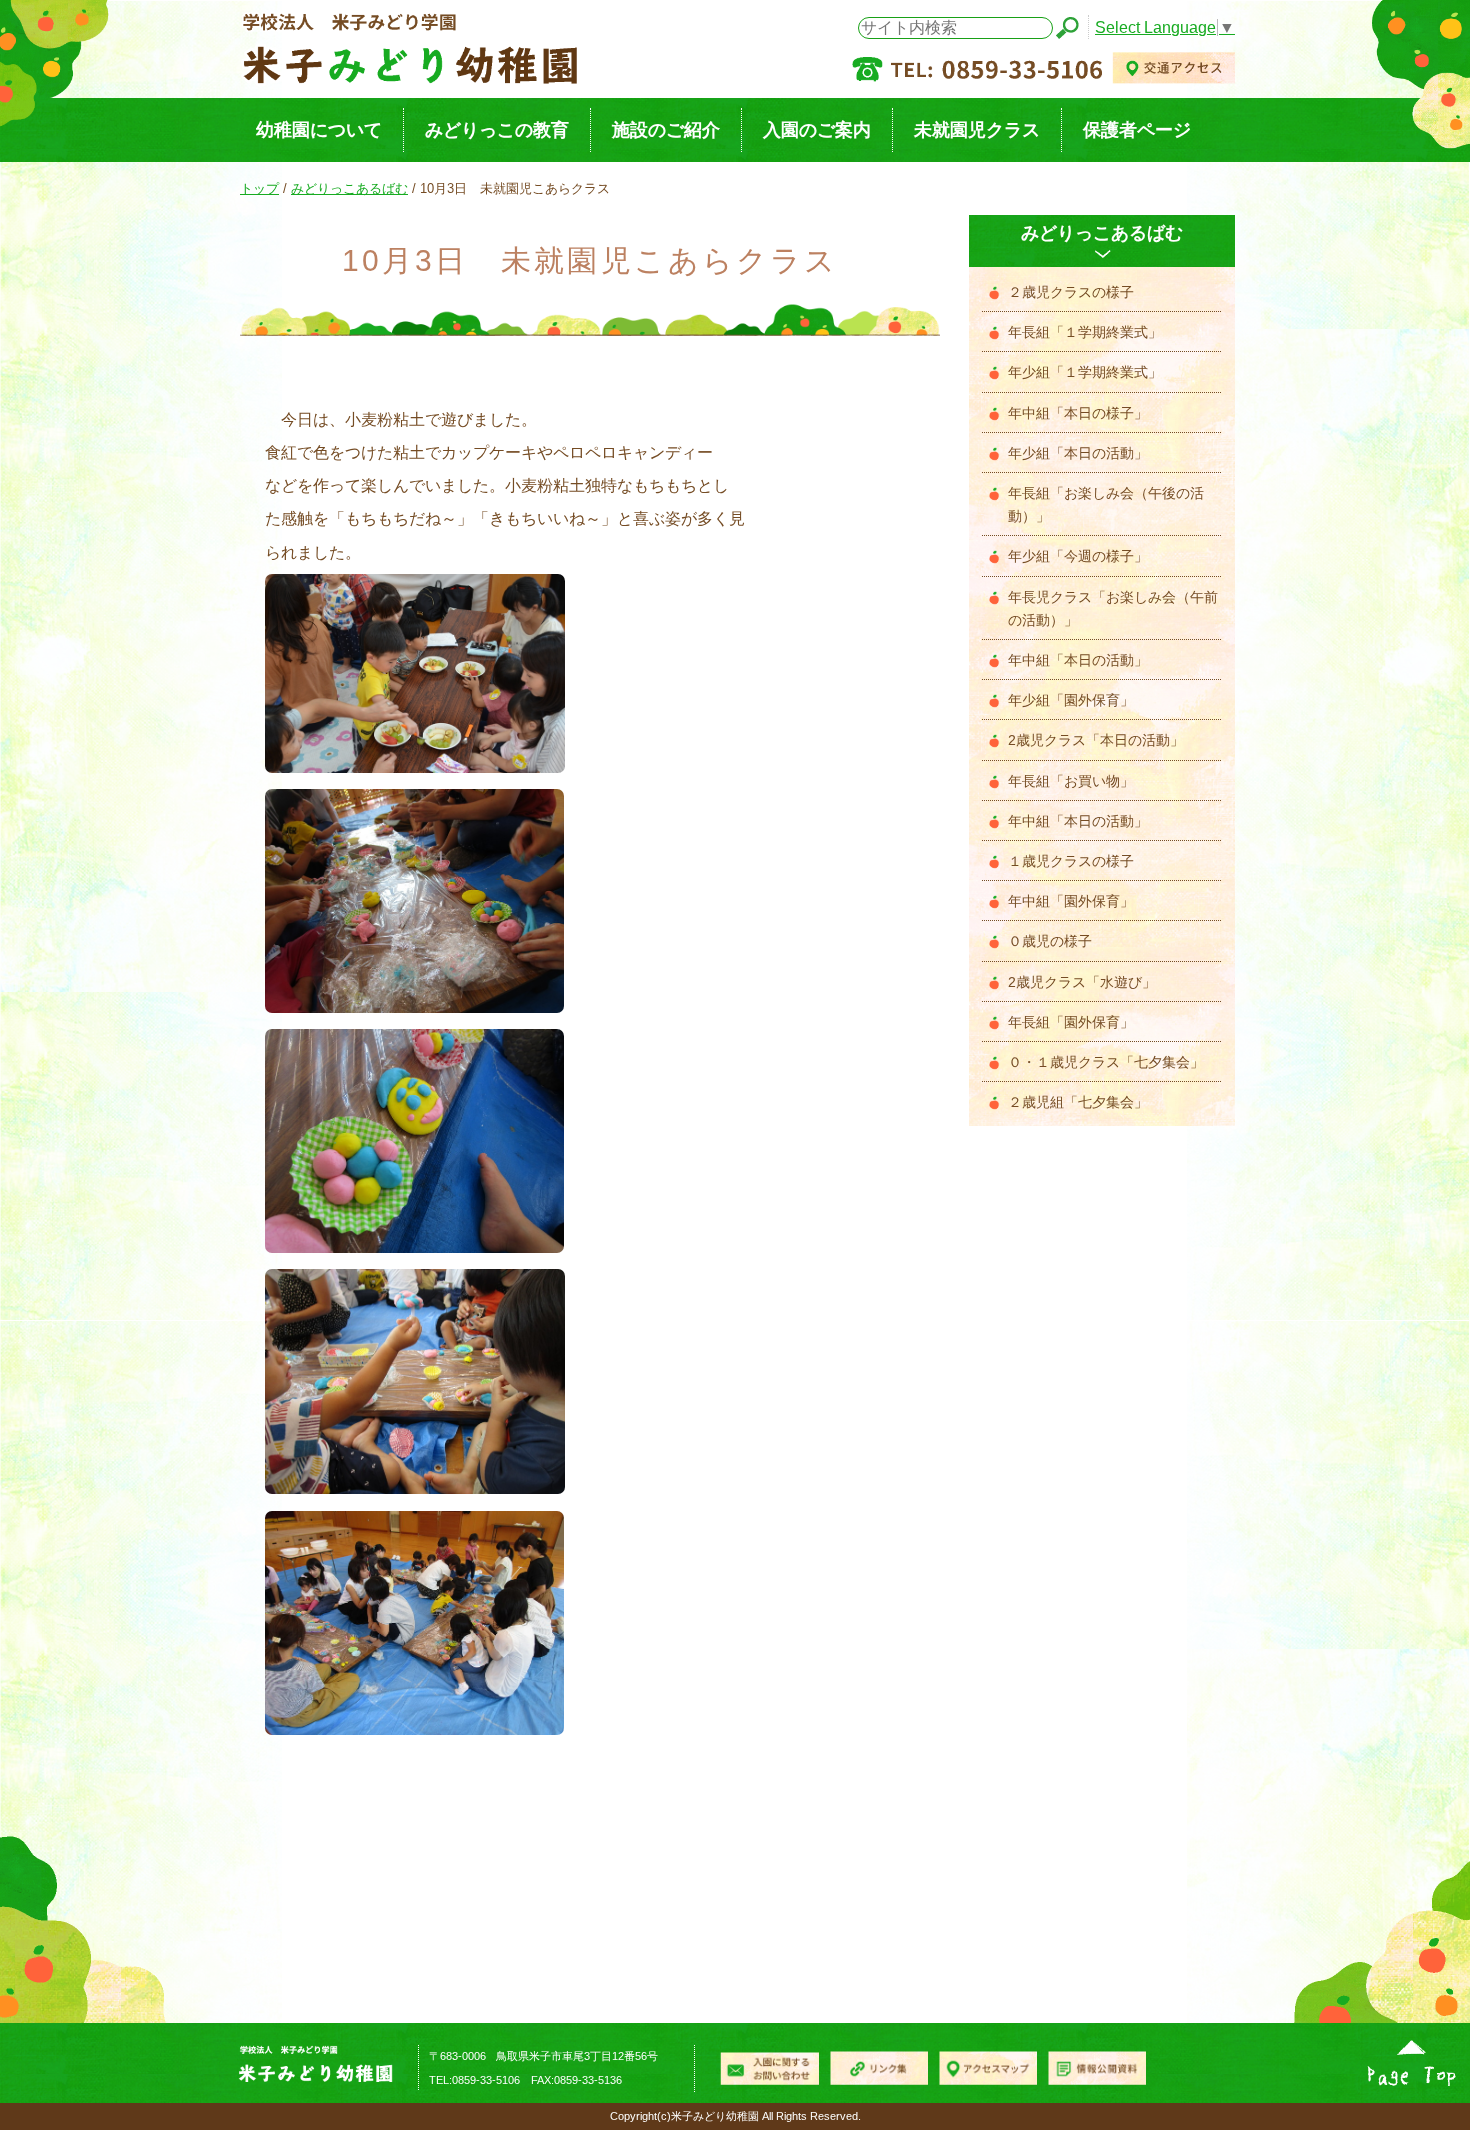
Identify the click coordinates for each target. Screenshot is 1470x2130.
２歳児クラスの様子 (1071, 292)
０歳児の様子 (1050, 941)
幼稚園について (319, 129)
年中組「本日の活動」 (1078, 660)
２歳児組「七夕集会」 (1078, 1102)
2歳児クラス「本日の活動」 (1096, 740)
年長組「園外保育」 (1071, 1022)
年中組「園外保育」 (1071, 901)
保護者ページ (1137, 129)
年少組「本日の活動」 (1078, 453)
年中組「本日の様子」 (1078, 413)
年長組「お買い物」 (1071, 781)
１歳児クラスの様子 (1071, 861)
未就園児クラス (977, 129)
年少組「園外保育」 (1071, 700)
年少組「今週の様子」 (1078, 556)
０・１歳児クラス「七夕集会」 (1106, 1062)
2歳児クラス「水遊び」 (1082, 982)
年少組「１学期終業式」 (1085, 372)
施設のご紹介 (666, 129)
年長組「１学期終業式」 (1085, 332)
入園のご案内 (817, 129)
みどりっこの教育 (497, 129)
